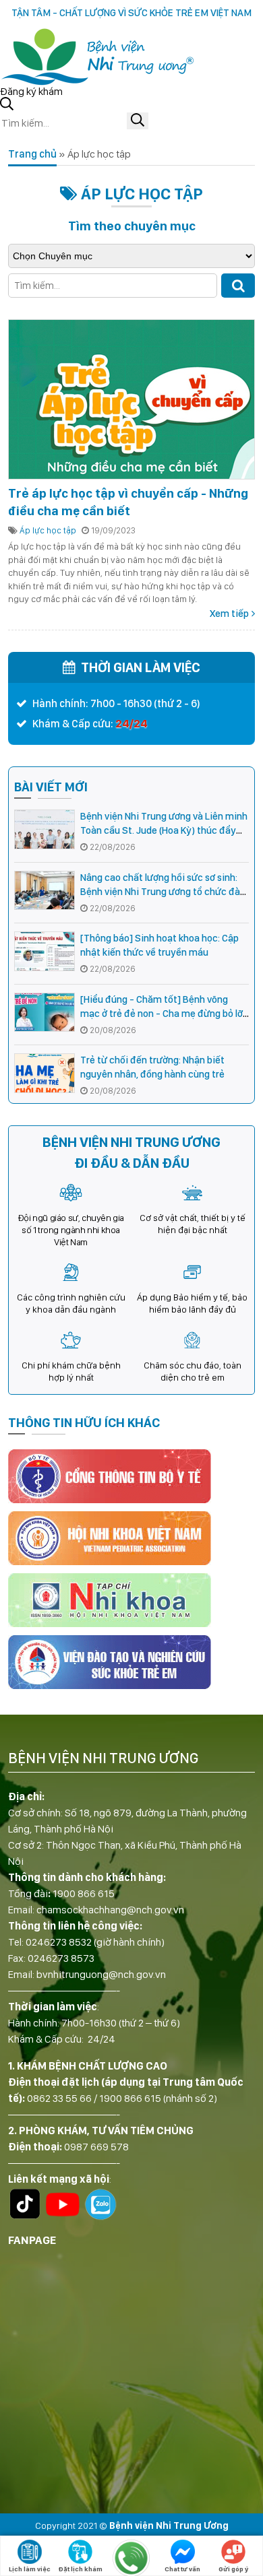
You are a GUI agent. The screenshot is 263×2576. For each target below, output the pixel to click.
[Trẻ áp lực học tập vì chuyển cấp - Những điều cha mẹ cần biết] (131, 399)
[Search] (238, 286)
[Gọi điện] (131, 2558)
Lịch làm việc (30, 2569)
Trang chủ (32, 154)
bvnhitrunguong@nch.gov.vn (101, 1974)
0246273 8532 (59, 1942)
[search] (138, 121)
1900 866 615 (84, 1893)
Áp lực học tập (48, 530)
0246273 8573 (61, 1958)
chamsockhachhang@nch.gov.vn (110, 1910)
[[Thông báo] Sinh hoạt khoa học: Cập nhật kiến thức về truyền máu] (45, 951)
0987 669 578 (96, 2147)
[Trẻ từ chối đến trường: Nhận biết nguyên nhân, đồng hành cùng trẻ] (45, 1073)
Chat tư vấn (182, 2569)
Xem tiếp (229, 614)
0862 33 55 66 (59, 2098)
